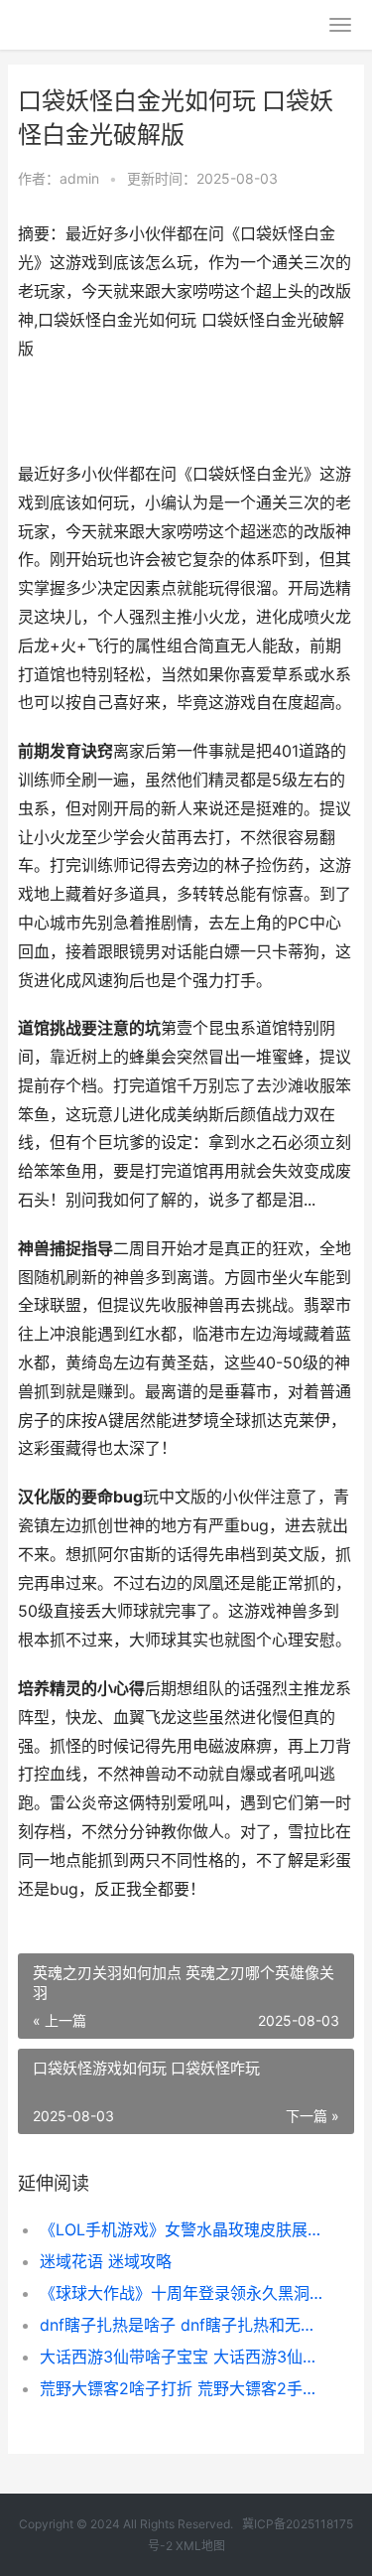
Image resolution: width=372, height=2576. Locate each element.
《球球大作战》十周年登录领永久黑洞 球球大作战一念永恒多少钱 (181, 2293)
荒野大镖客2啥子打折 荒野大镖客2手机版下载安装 (181, 2388)
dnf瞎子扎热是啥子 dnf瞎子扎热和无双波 (181, 2325)
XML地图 (200, 2546)
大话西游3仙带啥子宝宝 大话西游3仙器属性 (181, 2357)
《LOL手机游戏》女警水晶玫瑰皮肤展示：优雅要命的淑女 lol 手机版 (181, 2229)
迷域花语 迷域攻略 (106, 2261)
